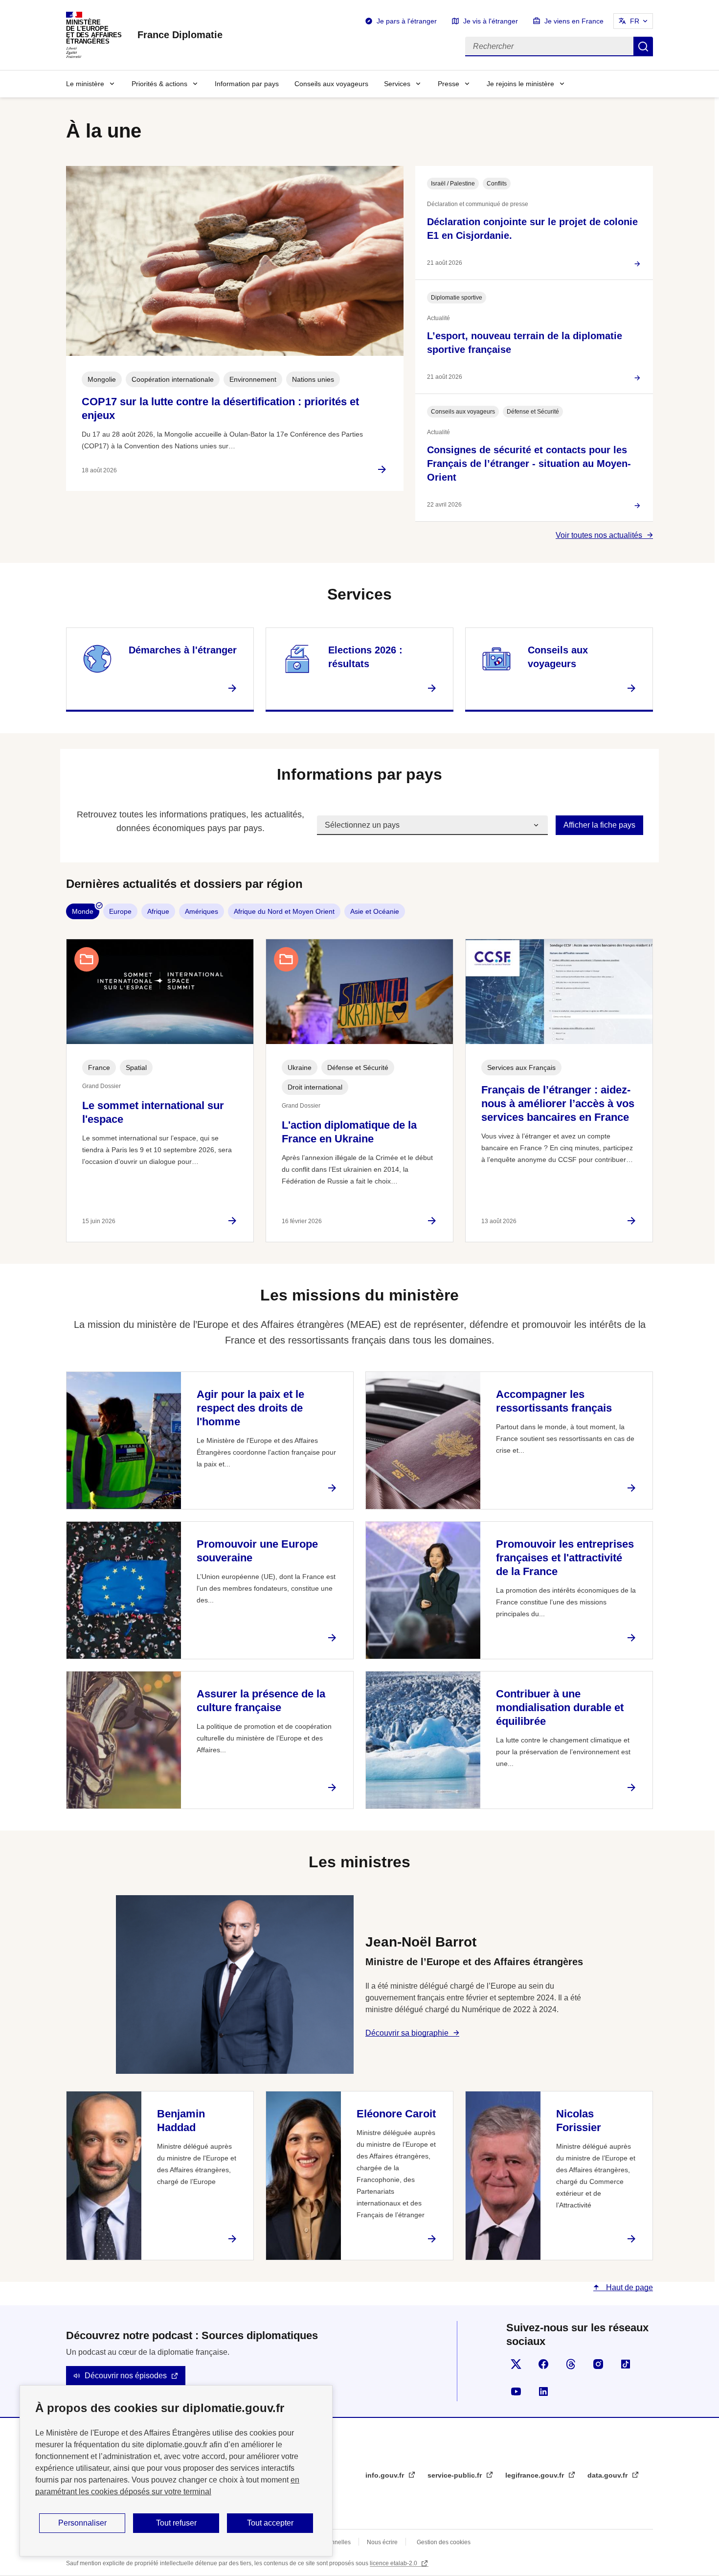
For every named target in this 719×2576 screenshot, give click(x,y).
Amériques (202, 911)
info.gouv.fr (386, 2475)
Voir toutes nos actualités (599, 535)
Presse (449, 84)
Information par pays (247, 84)
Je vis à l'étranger (491, 21)
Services (397, 84)
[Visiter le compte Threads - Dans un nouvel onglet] (571, 2364)
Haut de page (629, 2287)
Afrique (158, 911)
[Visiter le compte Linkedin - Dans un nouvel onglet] (543, 2391)
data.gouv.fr (608, 2475)
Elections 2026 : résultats (365, 657)
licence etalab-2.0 (394, 2563)
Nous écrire (382, 2542)
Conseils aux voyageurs (331, 84)
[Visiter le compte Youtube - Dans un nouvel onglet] (516, 2391)
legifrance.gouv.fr (536, 2475)
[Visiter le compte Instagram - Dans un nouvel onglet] (598, 2364)
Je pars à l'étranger (407, 21)
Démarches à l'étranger (183, 650)
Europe (120, 911)
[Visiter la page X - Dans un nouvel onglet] (516, 2364)
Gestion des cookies (444, 2542)
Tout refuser (176, 2523)
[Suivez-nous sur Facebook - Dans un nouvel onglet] (543, 2364)
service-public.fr (456, 2475)
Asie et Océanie (375, 911)
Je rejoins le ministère (520, 84)
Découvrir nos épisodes (126, 2376)
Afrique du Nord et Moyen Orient (284, 911)
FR (635, 21)
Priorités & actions (159, 84)
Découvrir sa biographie (407, 2033)
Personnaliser (82, 2523)
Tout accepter (270, 2523)
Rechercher (643, 46)
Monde (83, 911)
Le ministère (85, 84)
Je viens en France (574, 21)
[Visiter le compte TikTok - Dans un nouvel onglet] (626, 2364)
